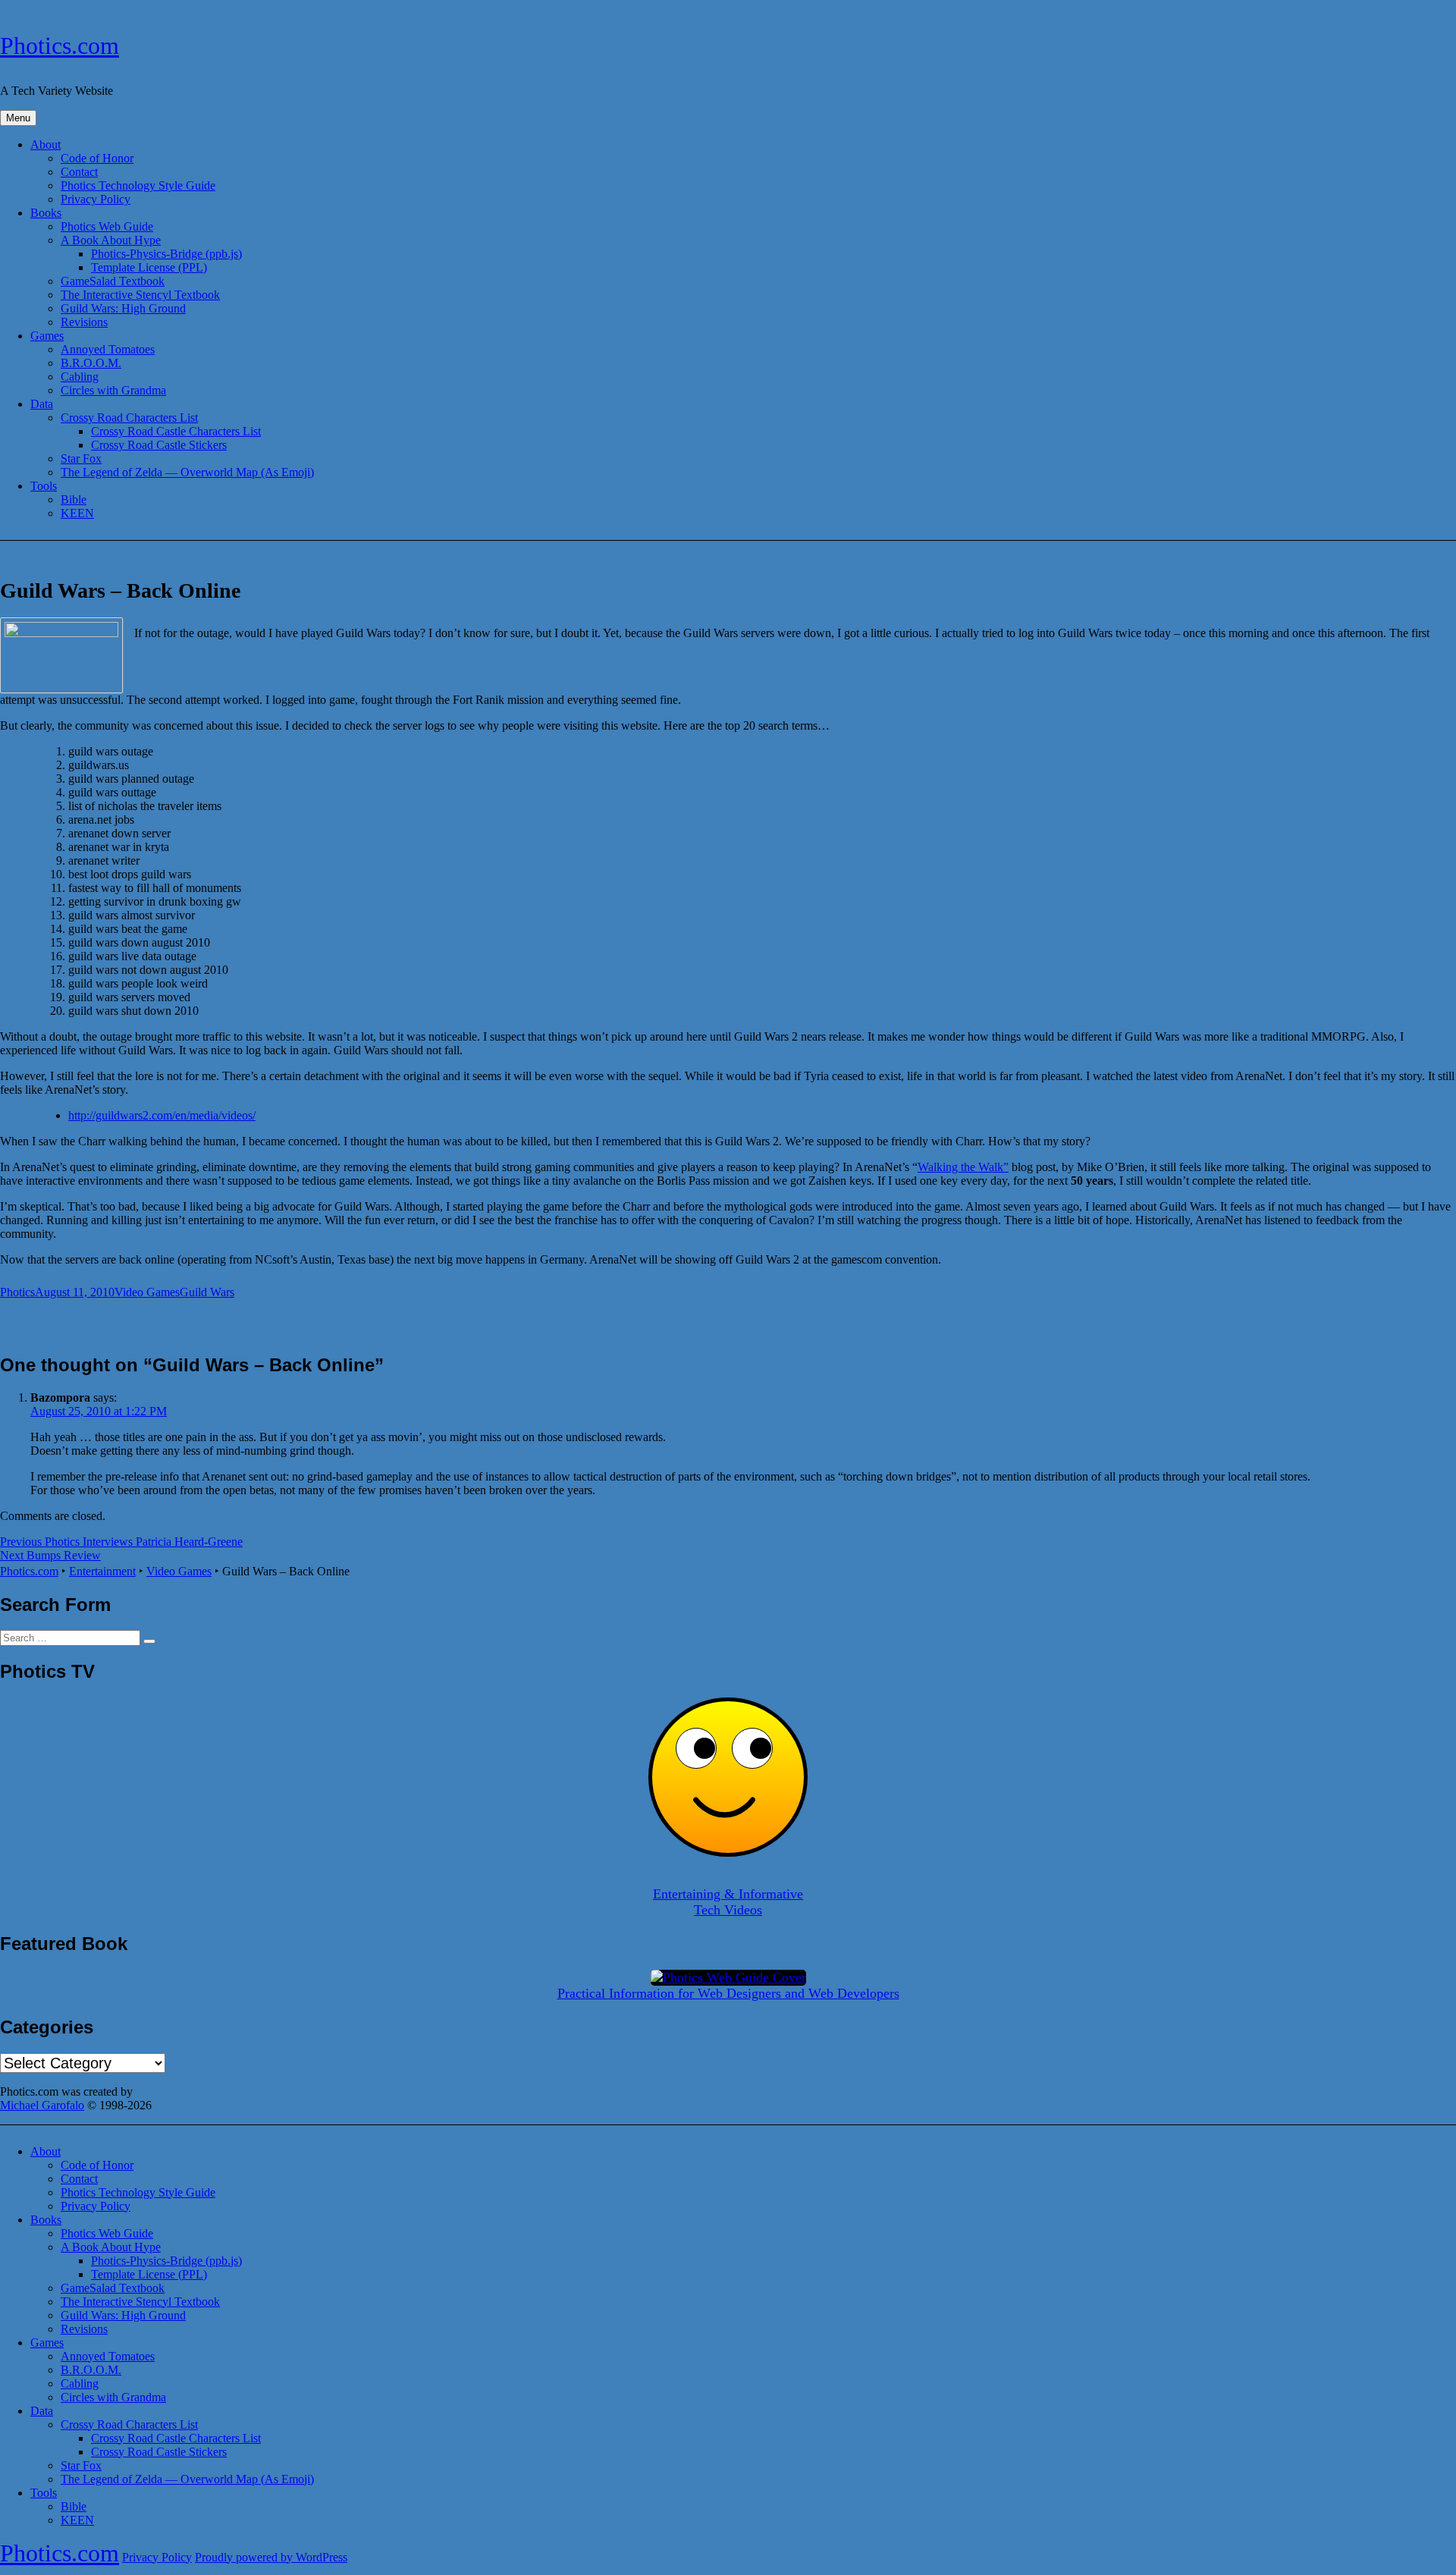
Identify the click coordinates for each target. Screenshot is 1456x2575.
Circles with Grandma (113, 390)
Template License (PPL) (149, 267)
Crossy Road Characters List (129, 418)
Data (42, 404)
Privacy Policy (96, 199)
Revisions (84, 322)
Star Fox (81, 458)
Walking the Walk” (963, 1167)
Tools (44, 486)
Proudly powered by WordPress (271, 2557)
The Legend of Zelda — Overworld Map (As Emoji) (187, 472)
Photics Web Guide (107, 226)
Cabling (80, 377)
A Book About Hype (111, 240)
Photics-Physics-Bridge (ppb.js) (166, 254)
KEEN (77, 513)
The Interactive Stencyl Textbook (140, 295)
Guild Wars (207, 1292)
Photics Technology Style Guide (138, 185)
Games (47, 336)
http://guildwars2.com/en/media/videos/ (162, 1115)
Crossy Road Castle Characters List (176, 431)
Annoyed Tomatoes (108, 349)
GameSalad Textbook (113, 281)
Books (46, 213)
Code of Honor (97, 158)
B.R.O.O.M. (91, 363)
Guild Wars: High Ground (123, 308)
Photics (17, 1292)
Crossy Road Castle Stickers (159, 445)
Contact (79, 172)
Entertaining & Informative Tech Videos (728, 1902)
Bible (74, 499)
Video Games (147, 1292)
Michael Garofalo (42, 2105)
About (45, 144)
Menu (18, 118)
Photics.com (60, 46)
